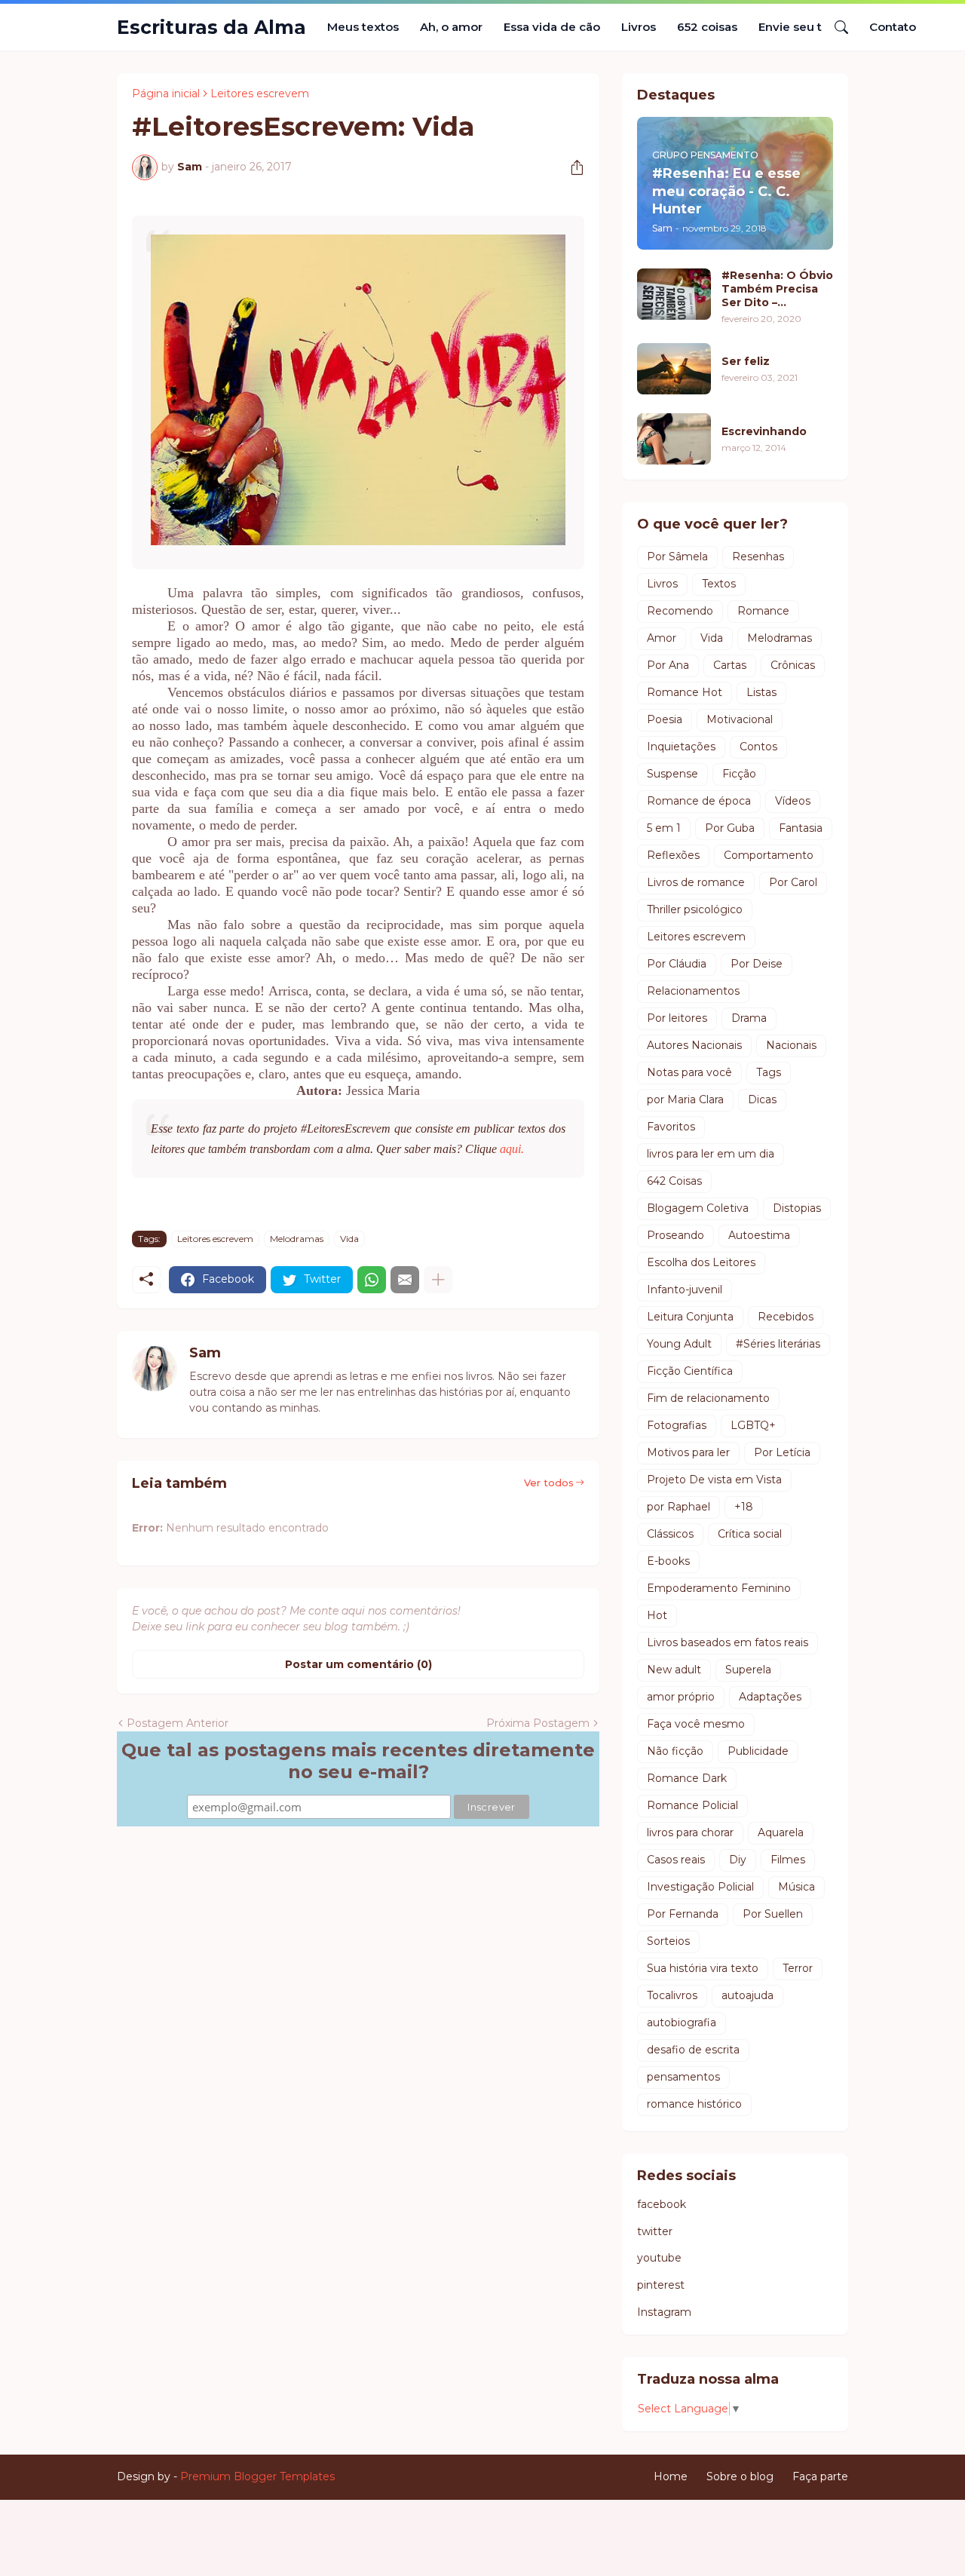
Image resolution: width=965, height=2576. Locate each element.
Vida (349, 1239)
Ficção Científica (690, 1371)
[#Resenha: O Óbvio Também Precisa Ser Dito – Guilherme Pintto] (674, 294)
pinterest (661, 2285)
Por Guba (730, 828)
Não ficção (675, 1751)
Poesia (665, 719)
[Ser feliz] (674, 369)
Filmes (788, 1860)
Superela (748, 1670)
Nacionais (791, 1045)
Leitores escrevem (260, 94)
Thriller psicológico (695, 909)
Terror (798, 1968)
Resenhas (758, 557)
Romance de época (699, 801)
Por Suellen (773, 1914)
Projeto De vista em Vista (714, 1480)
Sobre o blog (740, 2476)
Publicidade (758, 1751)
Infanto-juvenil (685, 1290)
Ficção (739, 774)
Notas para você (689, 1072)
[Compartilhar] (571, 167)
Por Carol (793, 882)
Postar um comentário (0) (358, 1664)
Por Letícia (782, 1452)
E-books (668, 1561)
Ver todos (549, 1483)
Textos (719, 584)
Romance (763, 611)
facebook (662, 2204)
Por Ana (668, 665)
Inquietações (681, 747)
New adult (674, 1670)
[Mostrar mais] (438, 1280)
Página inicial (166, 94)
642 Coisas (674, 1181)
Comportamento (769, 855)
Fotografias (677, 1425)
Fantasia (801, 828)
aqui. (512, 1149)
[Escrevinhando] (674, 439)
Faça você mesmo (696, 1724)
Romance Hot (685, 692)
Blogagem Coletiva (698, 1208)
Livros (639, 27)
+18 (744, 1507)
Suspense (672, 774)
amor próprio (681, 1697)
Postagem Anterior (178, 1723)
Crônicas (793, 665)
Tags (769, 1072)
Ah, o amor (451, 27)
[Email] (405, 1280)
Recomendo (680, 611)
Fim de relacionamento (708, 1398)
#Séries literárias (778, 1344)
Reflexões (673, 855)
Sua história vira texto (703, 1968)
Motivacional (740, 719)
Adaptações (770, 1697)
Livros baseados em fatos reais (728, 1642)
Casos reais (676, 1860)
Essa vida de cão (552, 27)
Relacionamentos (693, 991)
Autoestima (759, 1235)
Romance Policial (692, 1805)
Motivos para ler (688, 1452)
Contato (893, 27)
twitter (655, 2231)
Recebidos (786, 1317)
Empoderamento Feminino (719, 1588)
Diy (738, 1860)
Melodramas (297, 1239)
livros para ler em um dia (711, 1154)
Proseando (675, 1235)
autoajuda (747, 1995)
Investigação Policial (700, 1887)
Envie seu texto (803, 27)
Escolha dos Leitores (701, 1262)
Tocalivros (672, 1995)
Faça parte (820, 2476)
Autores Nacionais (694, 1045)
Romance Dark (687, 1778)
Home (671, 2476)
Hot (657, 1615)
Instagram (664, 2312)
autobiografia (682, 2022)
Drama (749, 1018)
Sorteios (668, 1941)
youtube (659, 2258)
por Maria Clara (685, 1099)
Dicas (762, 1099)
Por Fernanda (683, 1914)
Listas (761, 692)
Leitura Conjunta (690, 1317)
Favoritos (671, 1127)
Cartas (730, 665)
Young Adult (679, 1344)
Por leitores (677, 1018)
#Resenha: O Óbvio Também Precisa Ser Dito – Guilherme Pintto (777, 289)
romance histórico (694, 2104)
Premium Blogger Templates (257, 2476)
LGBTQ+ (753, 1425)
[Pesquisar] (835, 27)
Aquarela (781, 1832)
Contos (758, 747)
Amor (662, 638)
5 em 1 (664, 828)
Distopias (797, 1208)
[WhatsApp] (372, 1280)
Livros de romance (696, 882)
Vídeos (793, 801)
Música (797, 1887)
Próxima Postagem (538, 1723)
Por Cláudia (677, 964)
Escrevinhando (764, 431)
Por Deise (757, 964)
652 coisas (707, 27)
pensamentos (683, 2077)
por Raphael (679, 1507)
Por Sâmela (677, 557)
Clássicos (670, 1534)
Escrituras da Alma (211, 27)
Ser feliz (746, 361)
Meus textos (363, 27)
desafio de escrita (693, 2050)
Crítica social (750, 1534)
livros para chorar (690, 1832)
